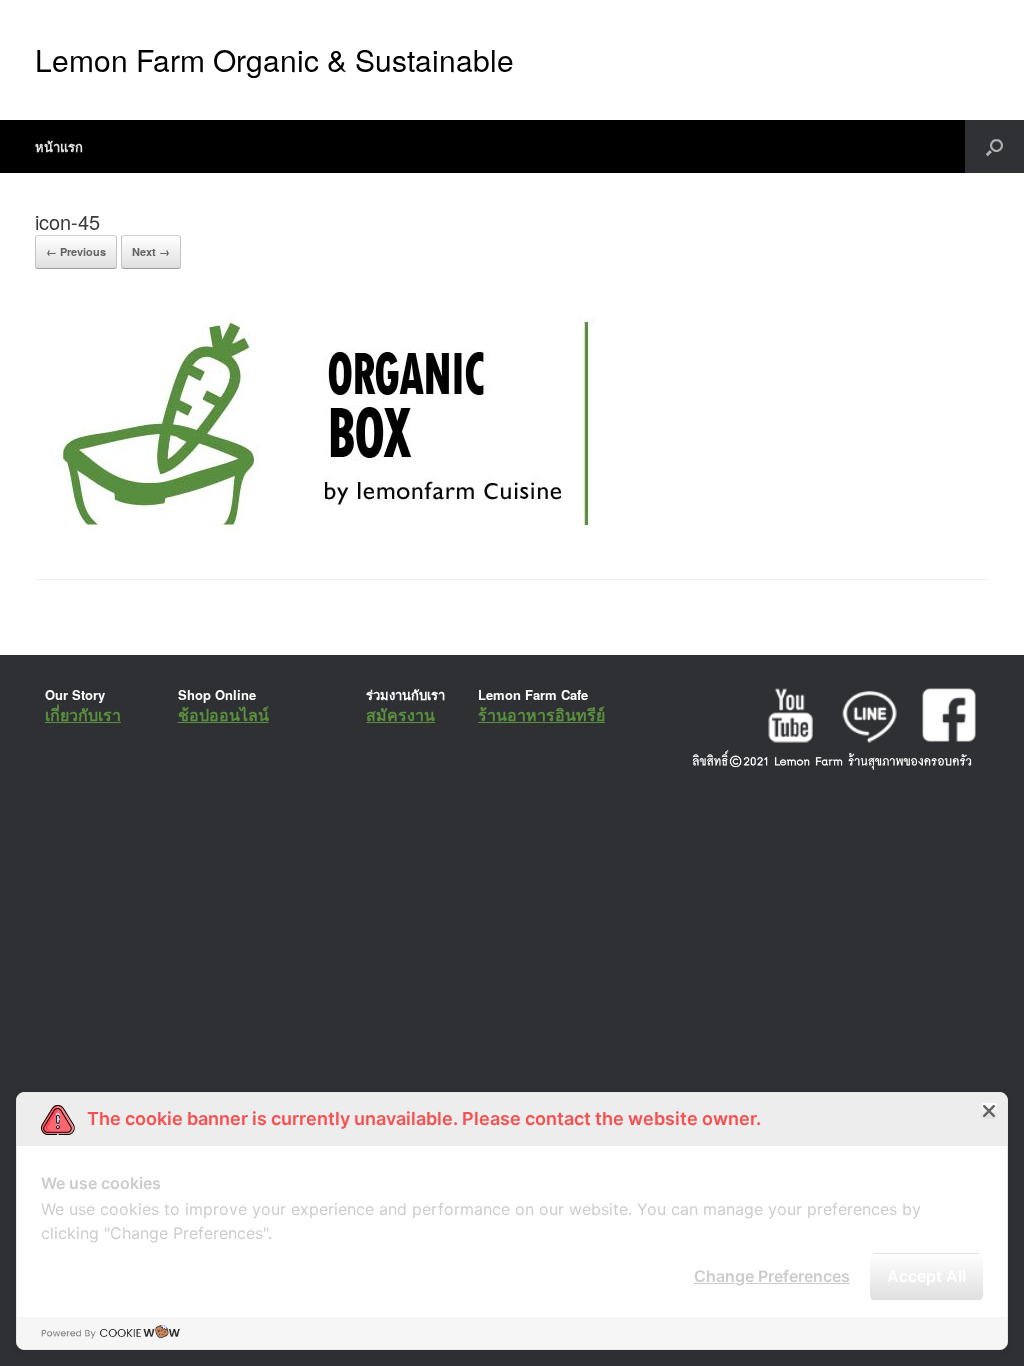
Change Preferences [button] (772, 1276)
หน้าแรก (59, 146)
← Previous (76, 251)
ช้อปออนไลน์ (223, 714)
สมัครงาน (400, 714)
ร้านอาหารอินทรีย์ (541, 714)
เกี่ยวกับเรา (83, 714)
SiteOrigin (498, 830)
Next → (151, 251)
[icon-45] (321, 528)
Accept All (926, 1276)
